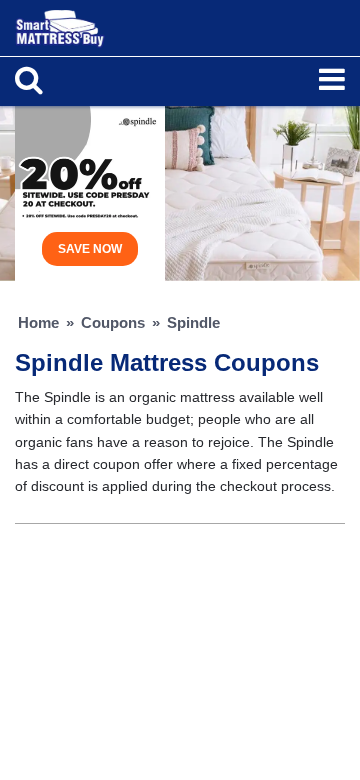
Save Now (90, 249)
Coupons (113, 322)
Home (38, 322)
